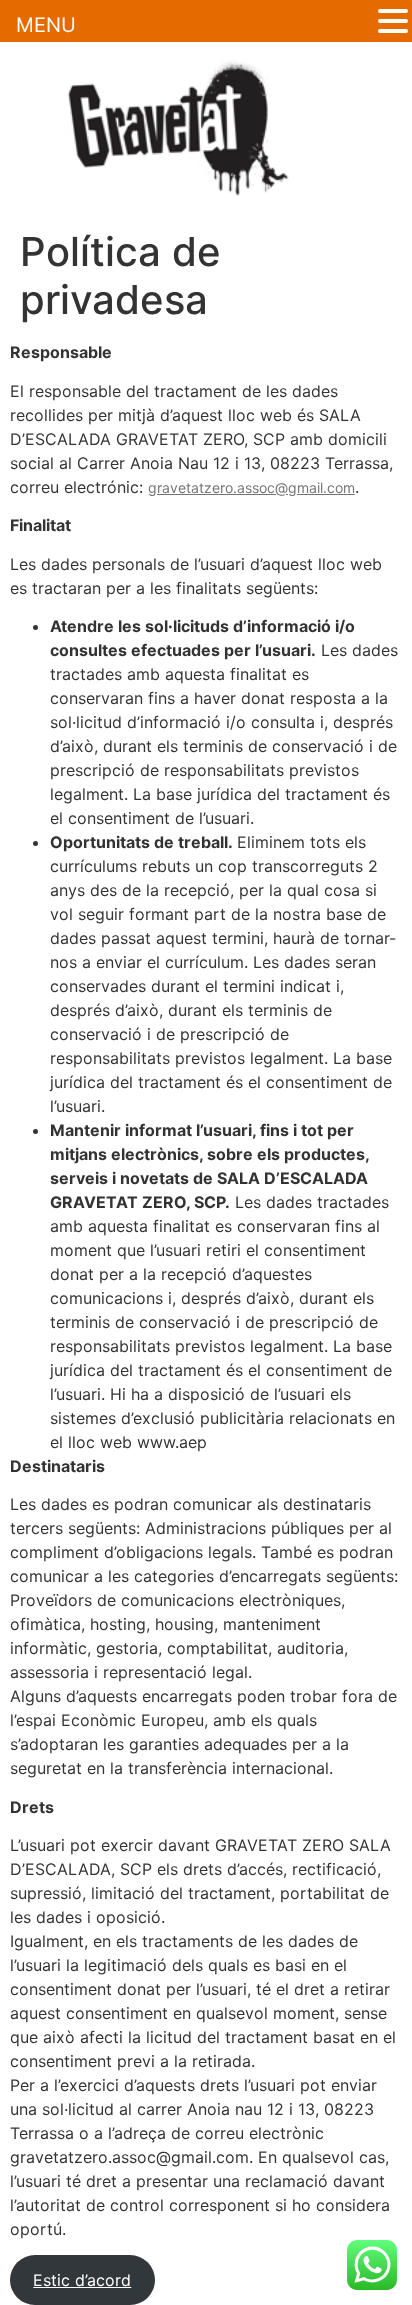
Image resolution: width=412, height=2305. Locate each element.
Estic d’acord (82, 2280)
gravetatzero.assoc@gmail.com (251, 487)
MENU (46, 25)
